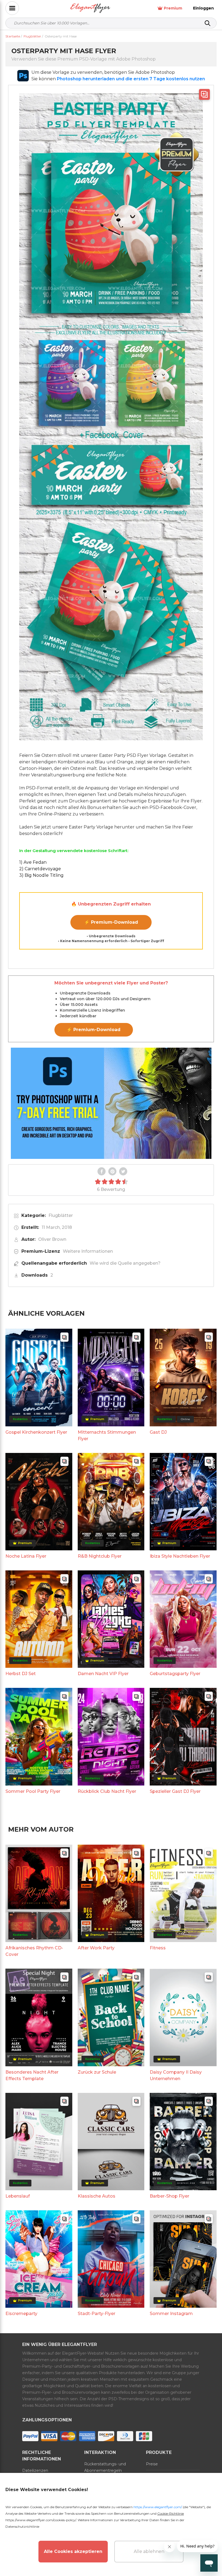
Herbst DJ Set (21, 1674)
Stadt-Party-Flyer (97, 2314)
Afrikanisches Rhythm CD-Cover (34, 1951)
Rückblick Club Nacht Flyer (107, 1791)
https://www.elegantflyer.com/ (158, 2507)
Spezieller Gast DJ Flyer (175, 1791)
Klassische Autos (97, 2196)
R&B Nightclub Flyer (100, 1556)
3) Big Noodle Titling (41, 875)
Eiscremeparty (21, 2314)
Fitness (158, 1948)
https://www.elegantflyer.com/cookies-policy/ (41, 2520)
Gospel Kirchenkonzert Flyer (36, 1432)
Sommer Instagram (171, 2314)
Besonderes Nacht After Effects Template (32, 2075)
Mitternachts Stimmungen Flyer (107, 1435)
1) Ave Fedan (33, 862)
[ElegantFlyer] (90, 8)
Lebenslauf (18, 2196)
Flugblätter (61, 1215)
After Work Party (96, 1948)
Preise (152, 2464)
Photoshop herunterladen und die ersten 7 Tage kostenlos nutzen (131, 79)
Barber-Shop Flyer (169, 2196)
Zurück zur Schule (97, 2072)
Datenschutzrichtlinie (22, 2526)
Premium (173, 8)
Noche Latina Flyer (26, 1556)
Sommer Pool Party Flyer (33, 1791)
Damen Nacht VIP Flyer (103, 1674)
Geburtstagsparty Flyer (175, 1674)
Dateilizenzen (35, 2470)
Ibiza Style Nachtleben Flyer (180, 1556)
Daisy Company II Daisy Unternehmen (176, 2075)
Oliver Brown (52, 1239)
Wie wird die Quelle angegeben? (125, 1263)
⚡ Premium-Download (111, 922)
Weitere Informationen (88, 1251)
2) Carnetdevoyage (40, 869)
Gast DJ (158, 1432)
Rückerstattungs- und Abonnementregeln (105, 2467)
